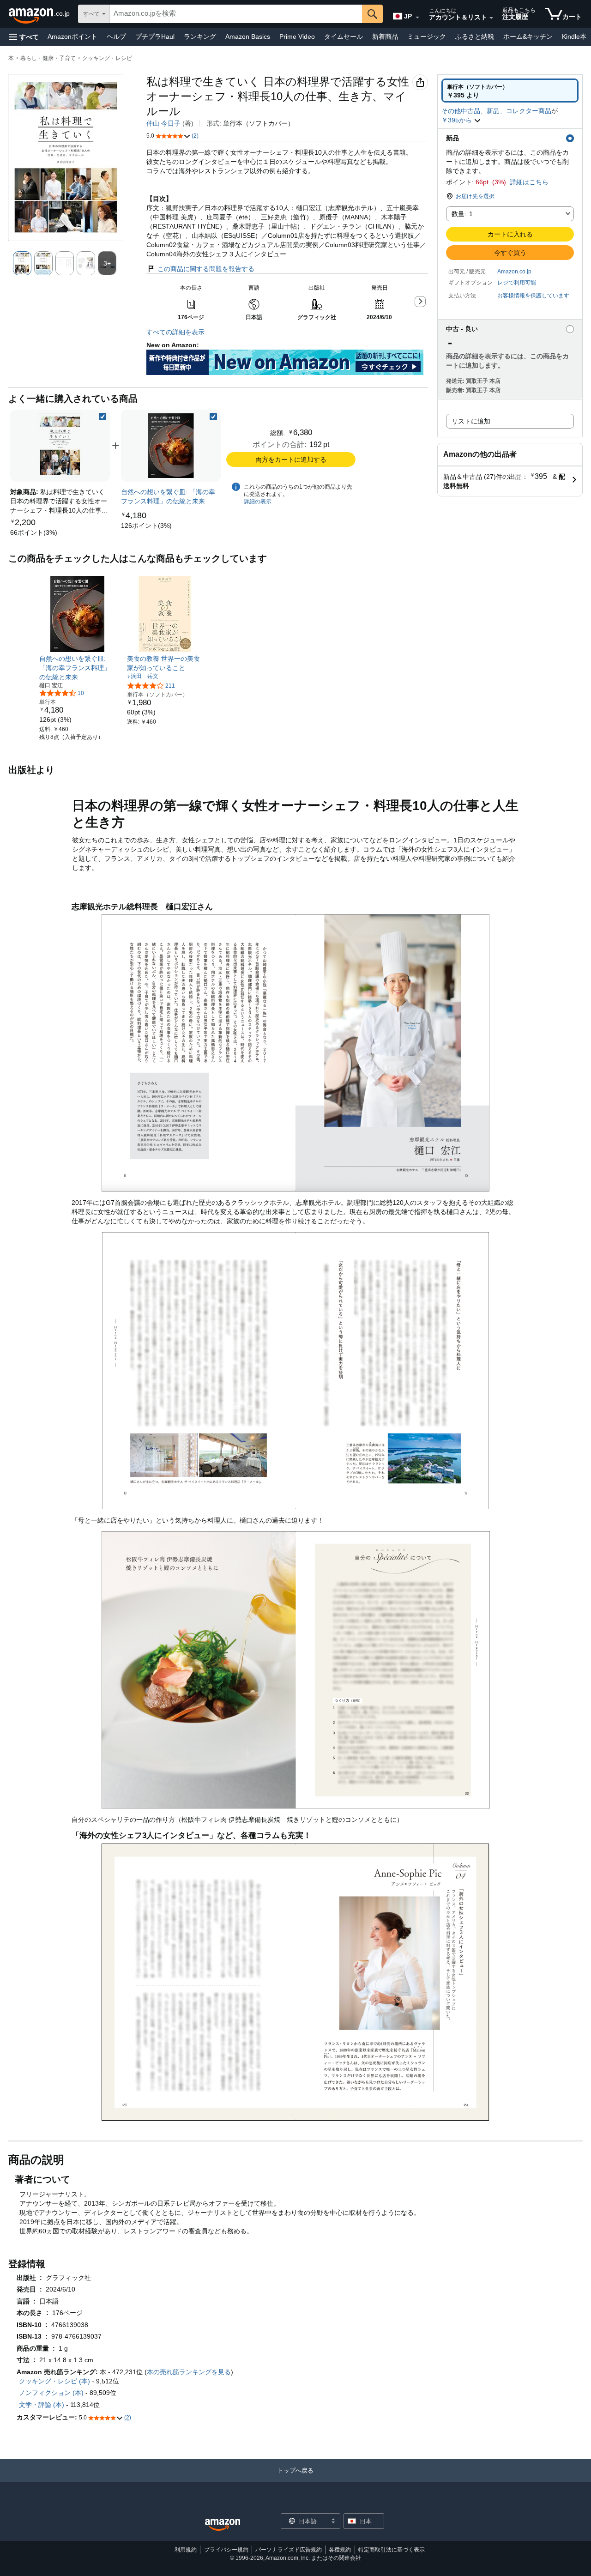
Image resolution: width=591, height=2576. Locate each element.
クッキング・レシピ (107, 58)
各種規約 (340, 2550)
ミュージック (427, 36)
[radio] (510, 91)
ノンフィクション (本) (51, 2393)
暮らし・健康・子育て (48, 58)
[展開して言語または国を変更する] (417, 18)
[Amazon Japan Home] (223, 2525)
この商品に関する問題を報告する (206, 269)
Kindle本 (574, 36)
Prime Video (297, 36)
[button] (24, 37)
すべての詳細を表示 (175, 332)
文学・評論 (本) (42, 2405)
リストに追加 (471, 421)
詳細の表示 (258, 502)
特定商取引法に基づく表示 (392, 2550)
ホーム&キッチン (528, 36)
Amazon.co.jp (514, 272)
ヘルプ (116, 36)
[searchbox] (236, 14)
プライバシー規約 (226, 2550)
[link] (34, 532)
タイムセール (344, 36)
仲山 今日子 (163, 123)
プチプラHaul (155, 36)
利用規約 (186, 2550)
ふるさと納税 (475, 36)
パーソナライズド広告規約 (289, 2550)
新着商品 (385, 36)
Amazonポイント (72, 36)
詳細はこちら (529, 182)
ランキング (200, 36)
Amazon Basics (248, 36)
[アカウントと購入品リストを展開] (491, 18)
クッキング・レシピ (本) (54, 2381)
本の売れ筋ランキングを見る (189, 2372)
